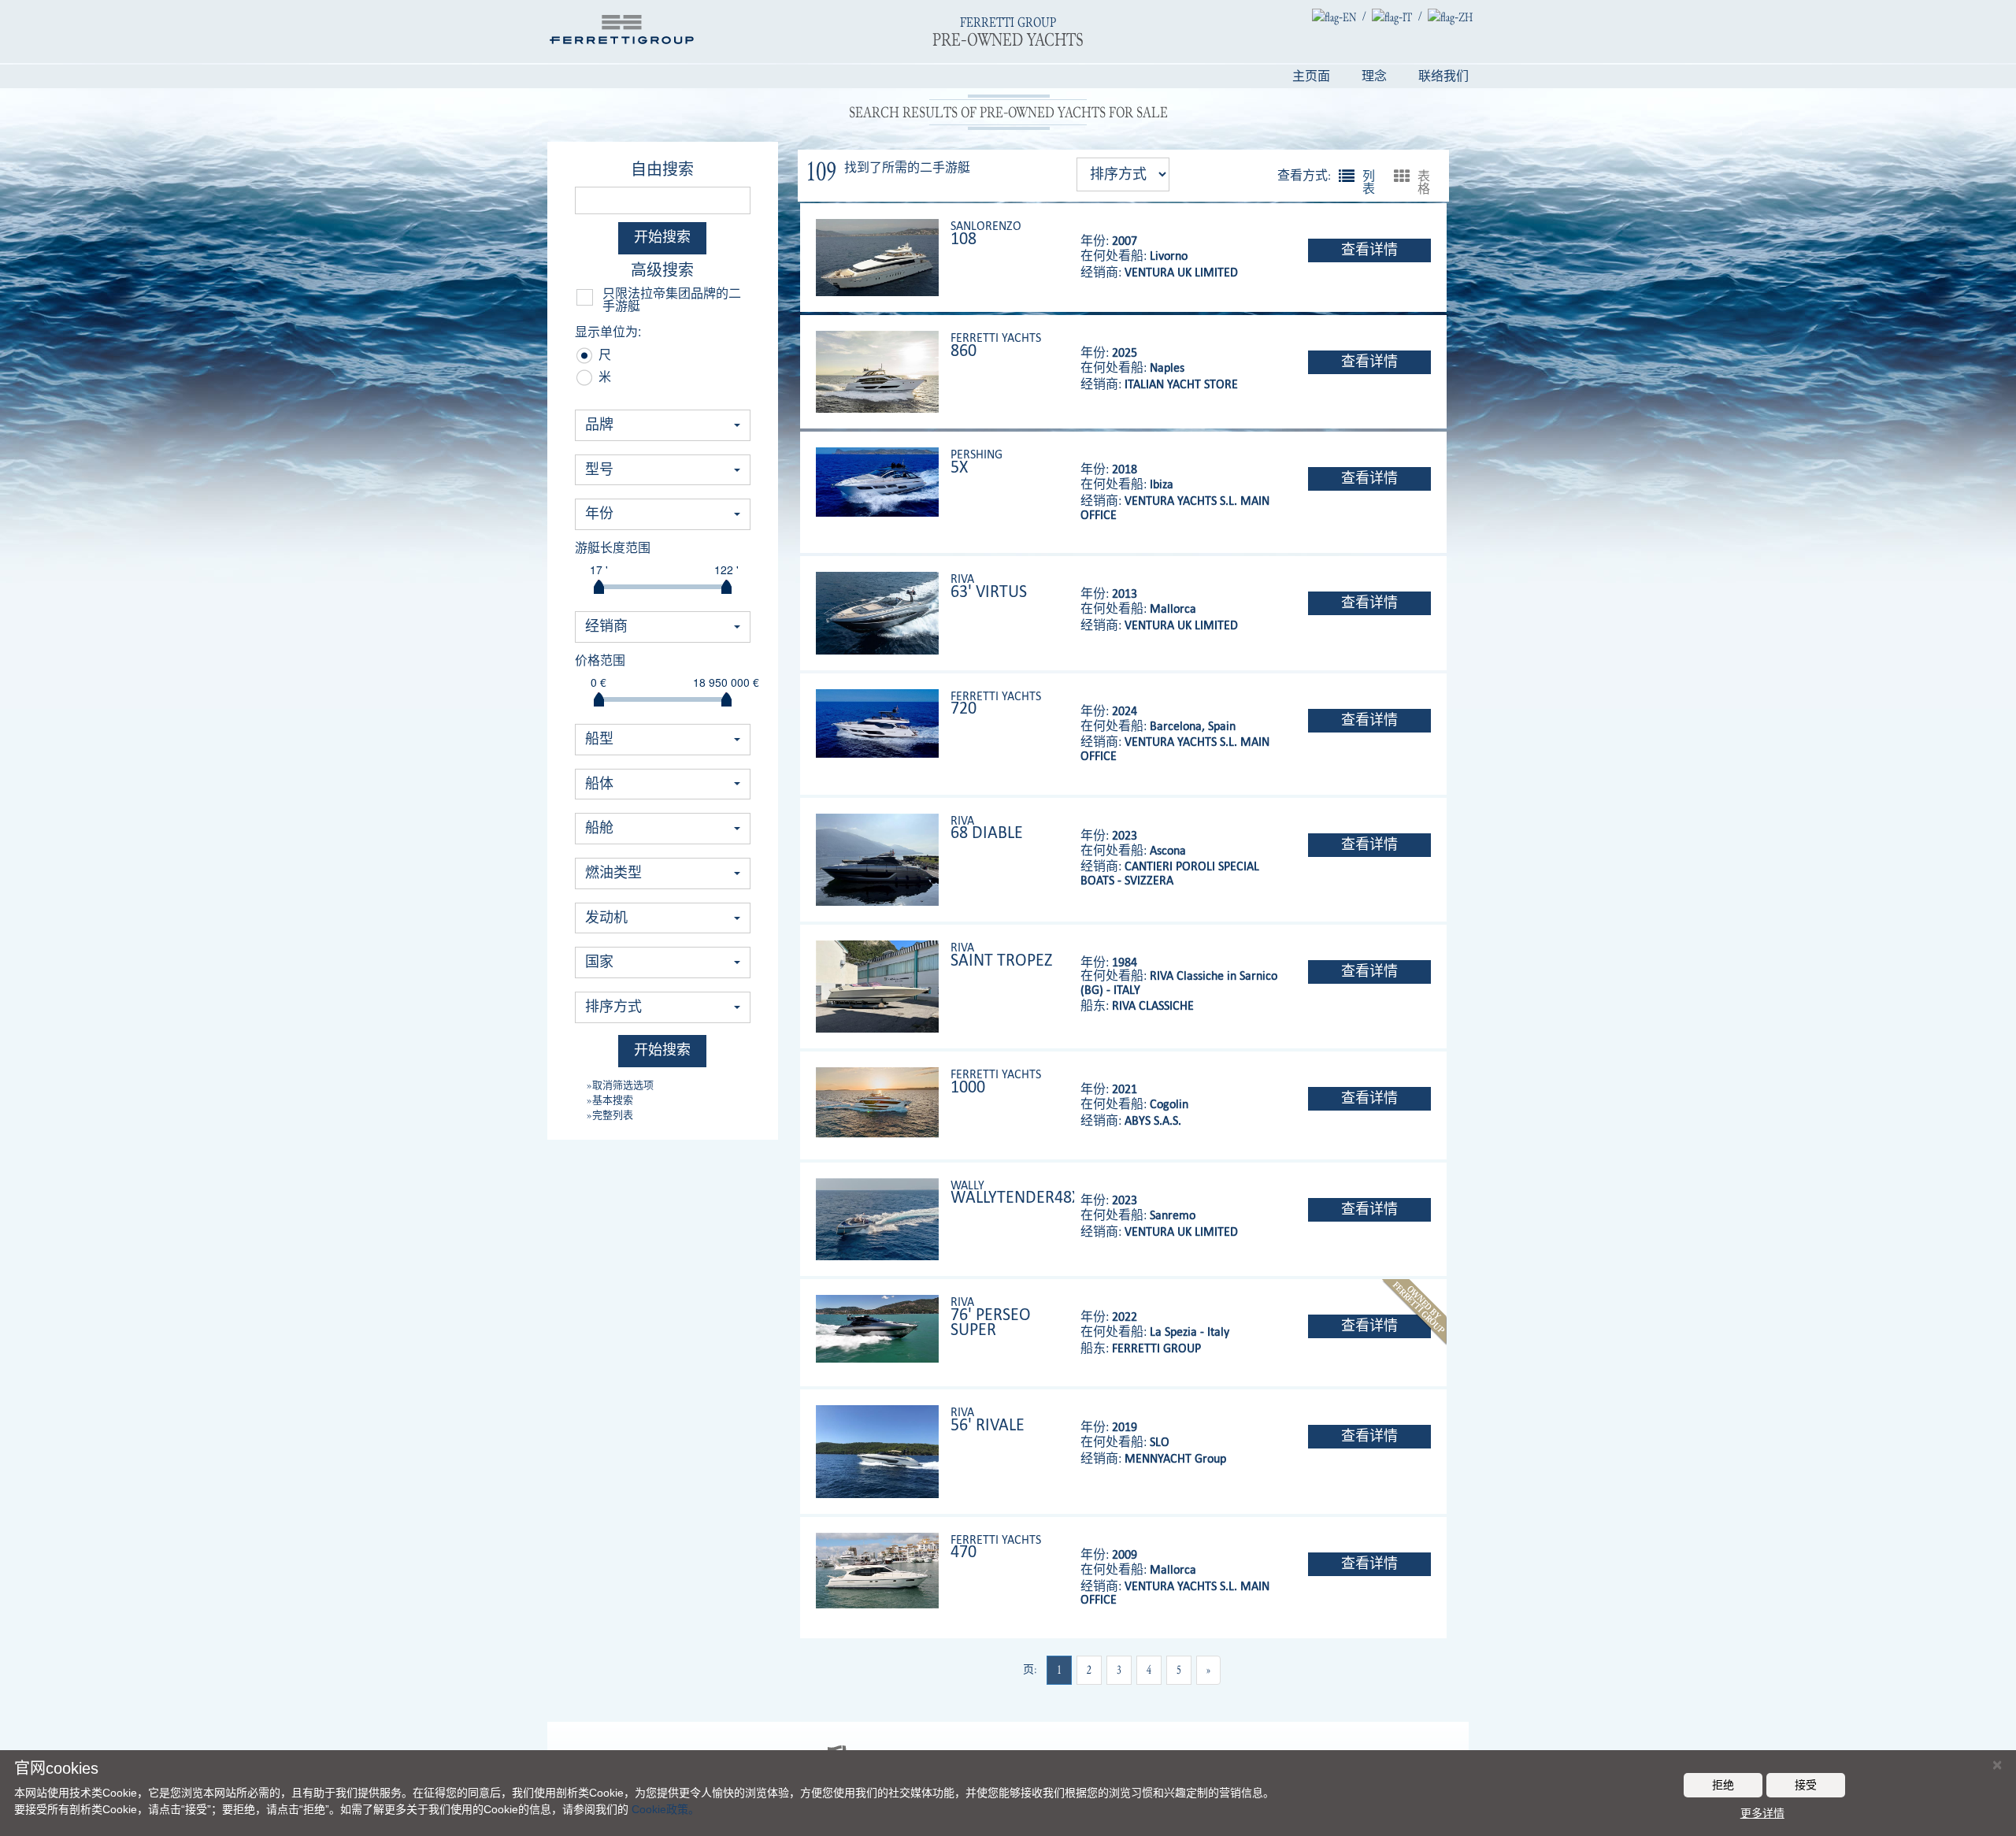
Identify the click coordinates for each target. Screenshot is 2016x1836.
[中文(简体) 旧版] (1450, 17)
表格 (1402, 176)
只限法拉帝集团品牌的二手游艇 (672, 300)
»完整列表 (610, 1115)
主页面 (1311, 76)
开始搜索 (662, 237)
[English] (1334, 17)
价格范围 (600, 661)
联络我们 (1443, 76)
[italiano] (1392, 17)
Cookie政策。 (665, 1809)
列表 (1347, 176)
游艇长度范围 (613, 548)
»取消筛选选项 (620, 1085)
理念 (1374, 76)
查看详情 (1369, 250)
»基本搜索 (610, 1100)
